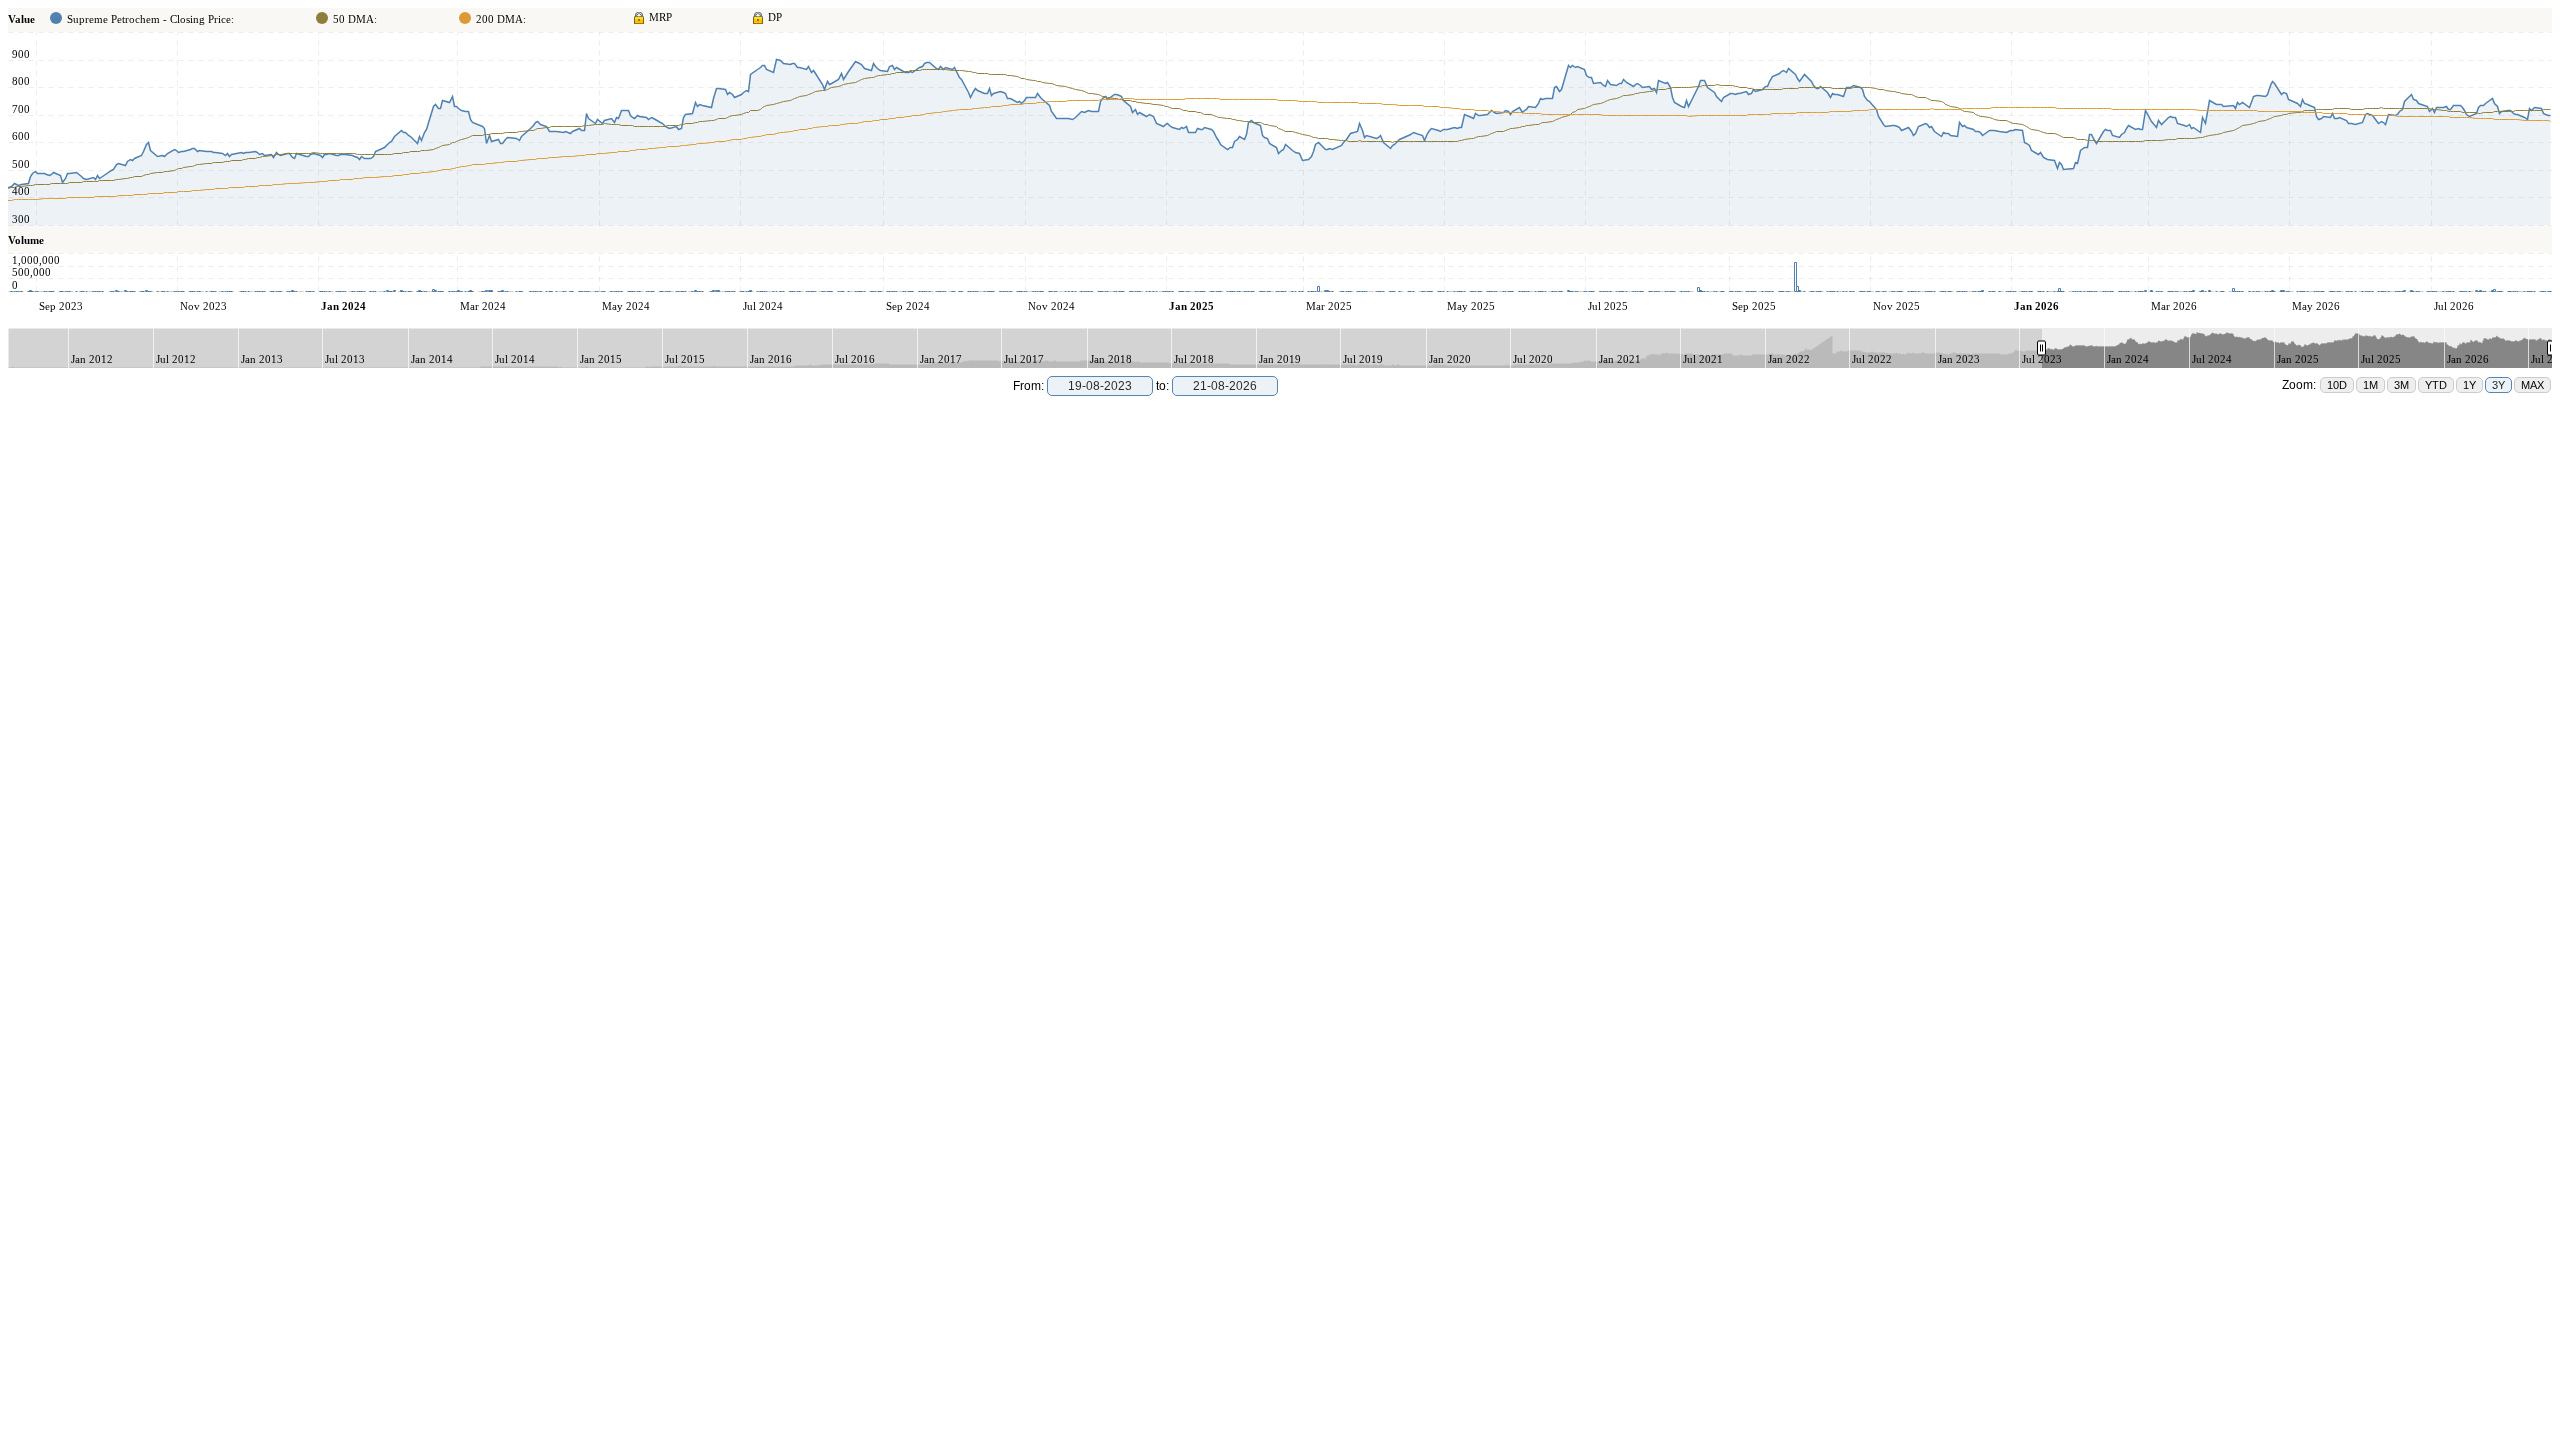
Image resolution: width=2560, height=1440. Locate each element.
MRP (660, 17)
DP (775, 17)
